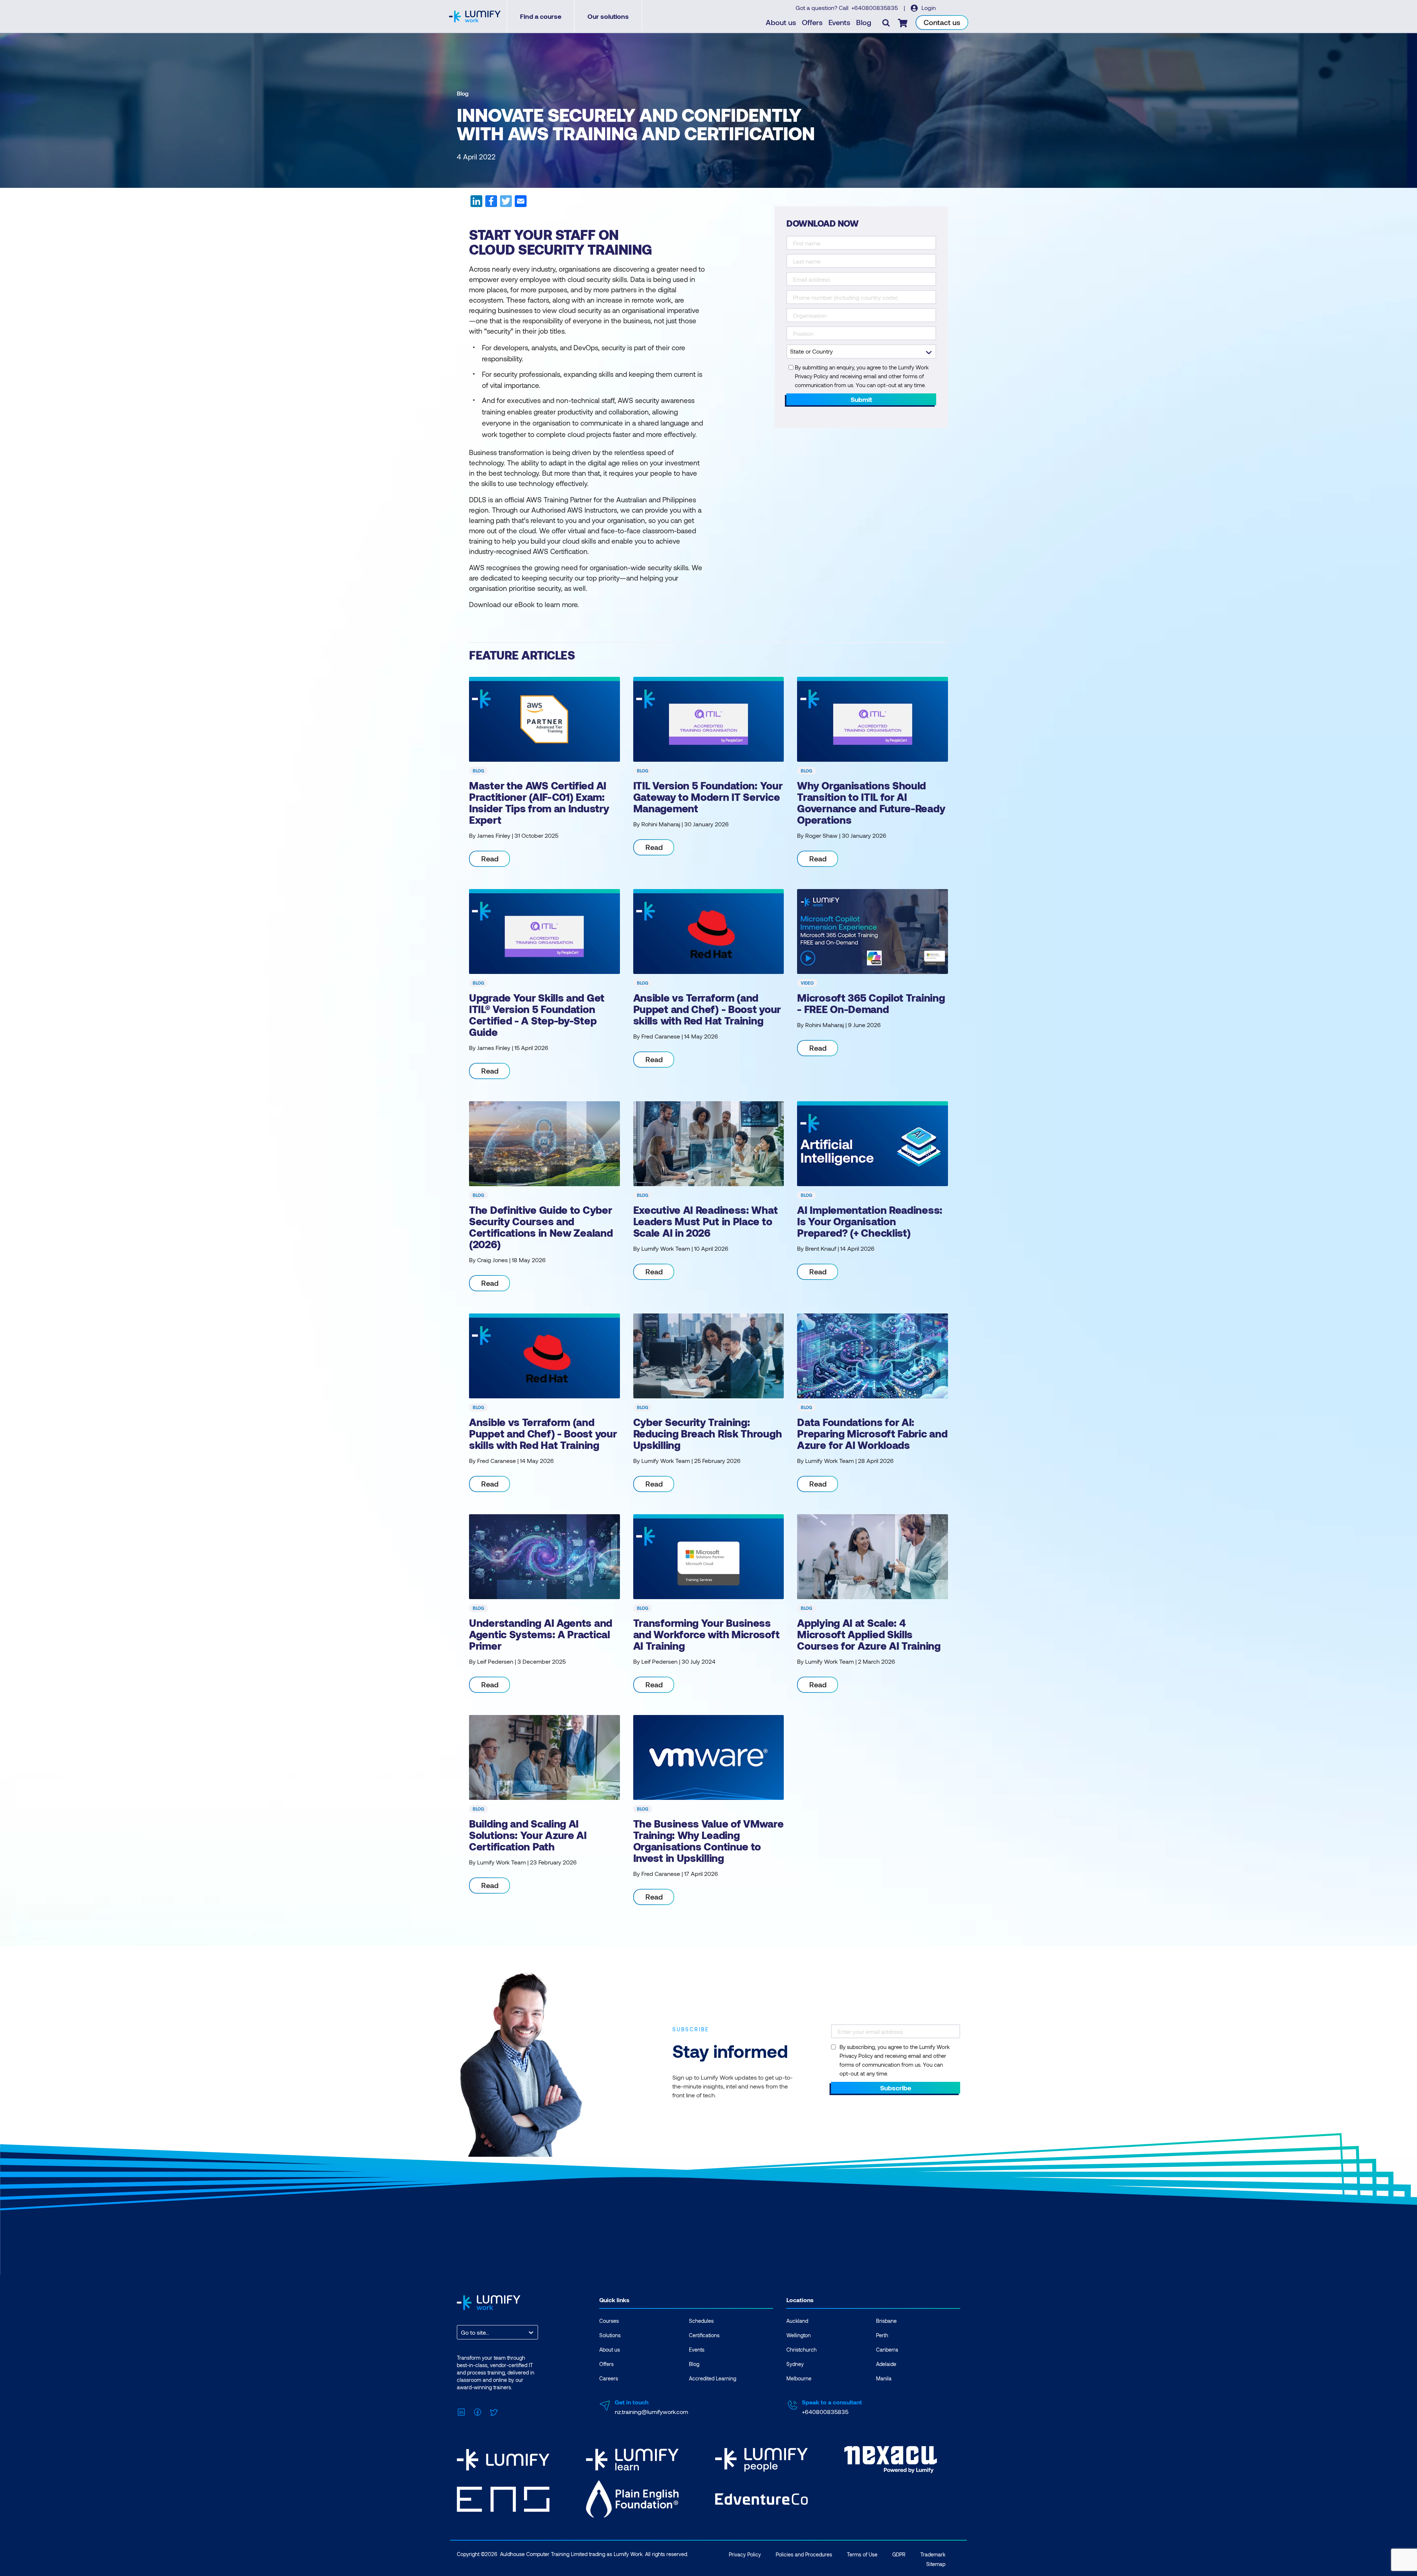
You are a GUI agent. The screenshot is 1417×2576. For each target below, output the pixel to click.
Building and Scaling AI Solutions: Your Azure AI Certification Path (528, 1835)
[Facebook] (477, 2411)
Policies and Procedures (804, 2554)
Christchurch (801, 2350)
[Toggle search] (886, 23)
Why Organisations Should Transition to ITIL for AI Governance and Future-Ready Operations (871, 803)
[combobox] (462, 2332)
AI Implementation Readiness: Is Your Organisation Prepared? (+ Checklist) (870, 1221)
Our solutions (608, 16)
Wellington (799, 2335)
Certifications (704, 2335)
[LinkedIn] (461, 2411)
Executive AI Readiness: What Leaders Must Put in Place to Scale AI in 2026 (706, 1221)
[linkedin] (476, 204)
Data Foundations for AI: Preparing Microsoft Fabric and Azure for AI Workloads (872, 1433)
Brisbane (886, 2321)
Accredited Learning (713, 2378)
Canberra (887, 2350)
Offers (812, 22)
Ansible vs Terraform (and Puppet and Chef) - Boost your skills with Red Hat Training (707, 1009)
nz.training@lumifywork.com (651, 2412)
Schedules (701, 2321)
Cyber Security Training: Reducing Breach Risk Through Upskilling (708, 1433)
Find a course (541, 16)
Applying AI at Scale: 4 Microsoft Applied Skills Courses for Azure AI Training (869, 1634)
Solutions (610, 2335)
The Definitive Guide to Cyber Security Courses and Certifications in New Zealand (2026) (541, 1227)
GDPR (899, 2554)
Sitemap (936, 2564)
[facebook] (491, 204)
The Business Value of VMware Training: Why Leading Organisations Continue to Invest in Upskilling (708, 1841)
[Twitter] (494, 2411)
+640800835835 (875, 8)
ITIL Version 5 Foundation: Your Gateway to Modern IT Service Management (708, 797)
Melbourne (799, 2378)
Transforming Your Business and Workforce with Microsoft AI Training (706, 1634)
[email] (520, 204)
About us (781, 22)
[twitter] (506, 204)
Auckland (797, 2321)
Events (839, 22)
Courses (609, 2321)
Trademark (933, 2554)
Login (928, 8)
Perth (882, 2335)
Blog (864, 22)
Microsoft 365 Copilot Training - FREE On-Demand (871, 1003)
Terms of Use (862, 2554)
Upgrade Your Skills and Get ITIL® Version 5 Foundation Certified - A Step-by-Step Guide (537, 1015)
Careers (609, 2378)
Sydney (795, 2364)
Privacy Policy (745, 2554)
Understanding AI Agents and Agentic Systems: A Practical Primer (541, 1634)
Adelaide (886, 2364)
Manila (884, 2378)
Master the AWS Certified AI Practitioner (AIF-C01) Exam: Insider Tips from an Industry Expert (539, 803)
